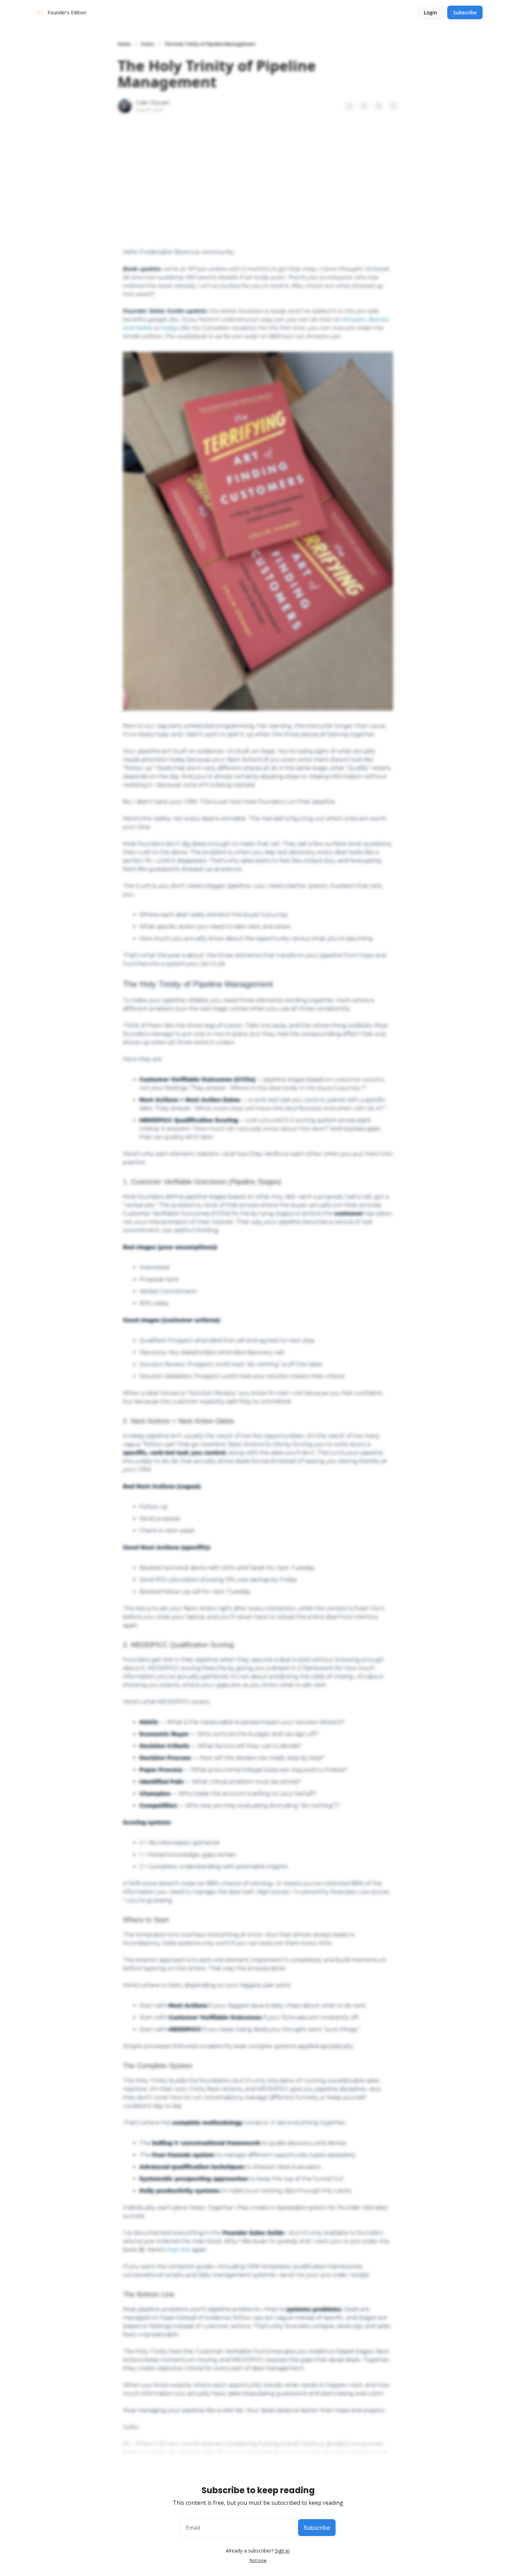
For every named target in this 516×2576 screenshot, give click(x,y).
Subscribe (317, 2528)
